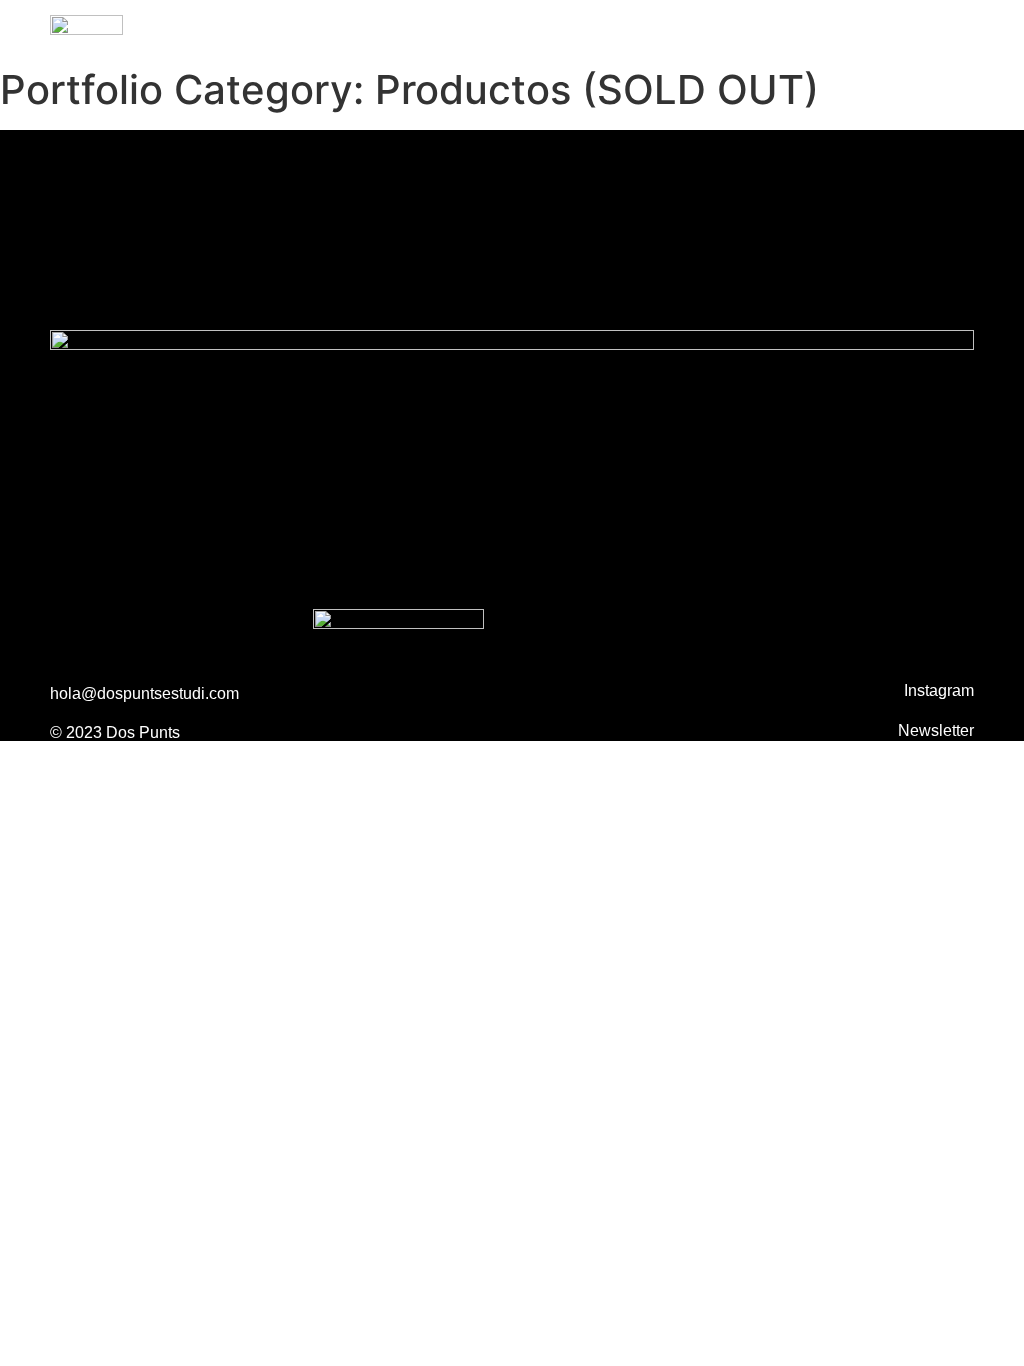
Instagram (939, 690)
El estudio (938, 28)
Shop (864, 28)
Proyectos (789, 28)
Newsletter (936, 730)
